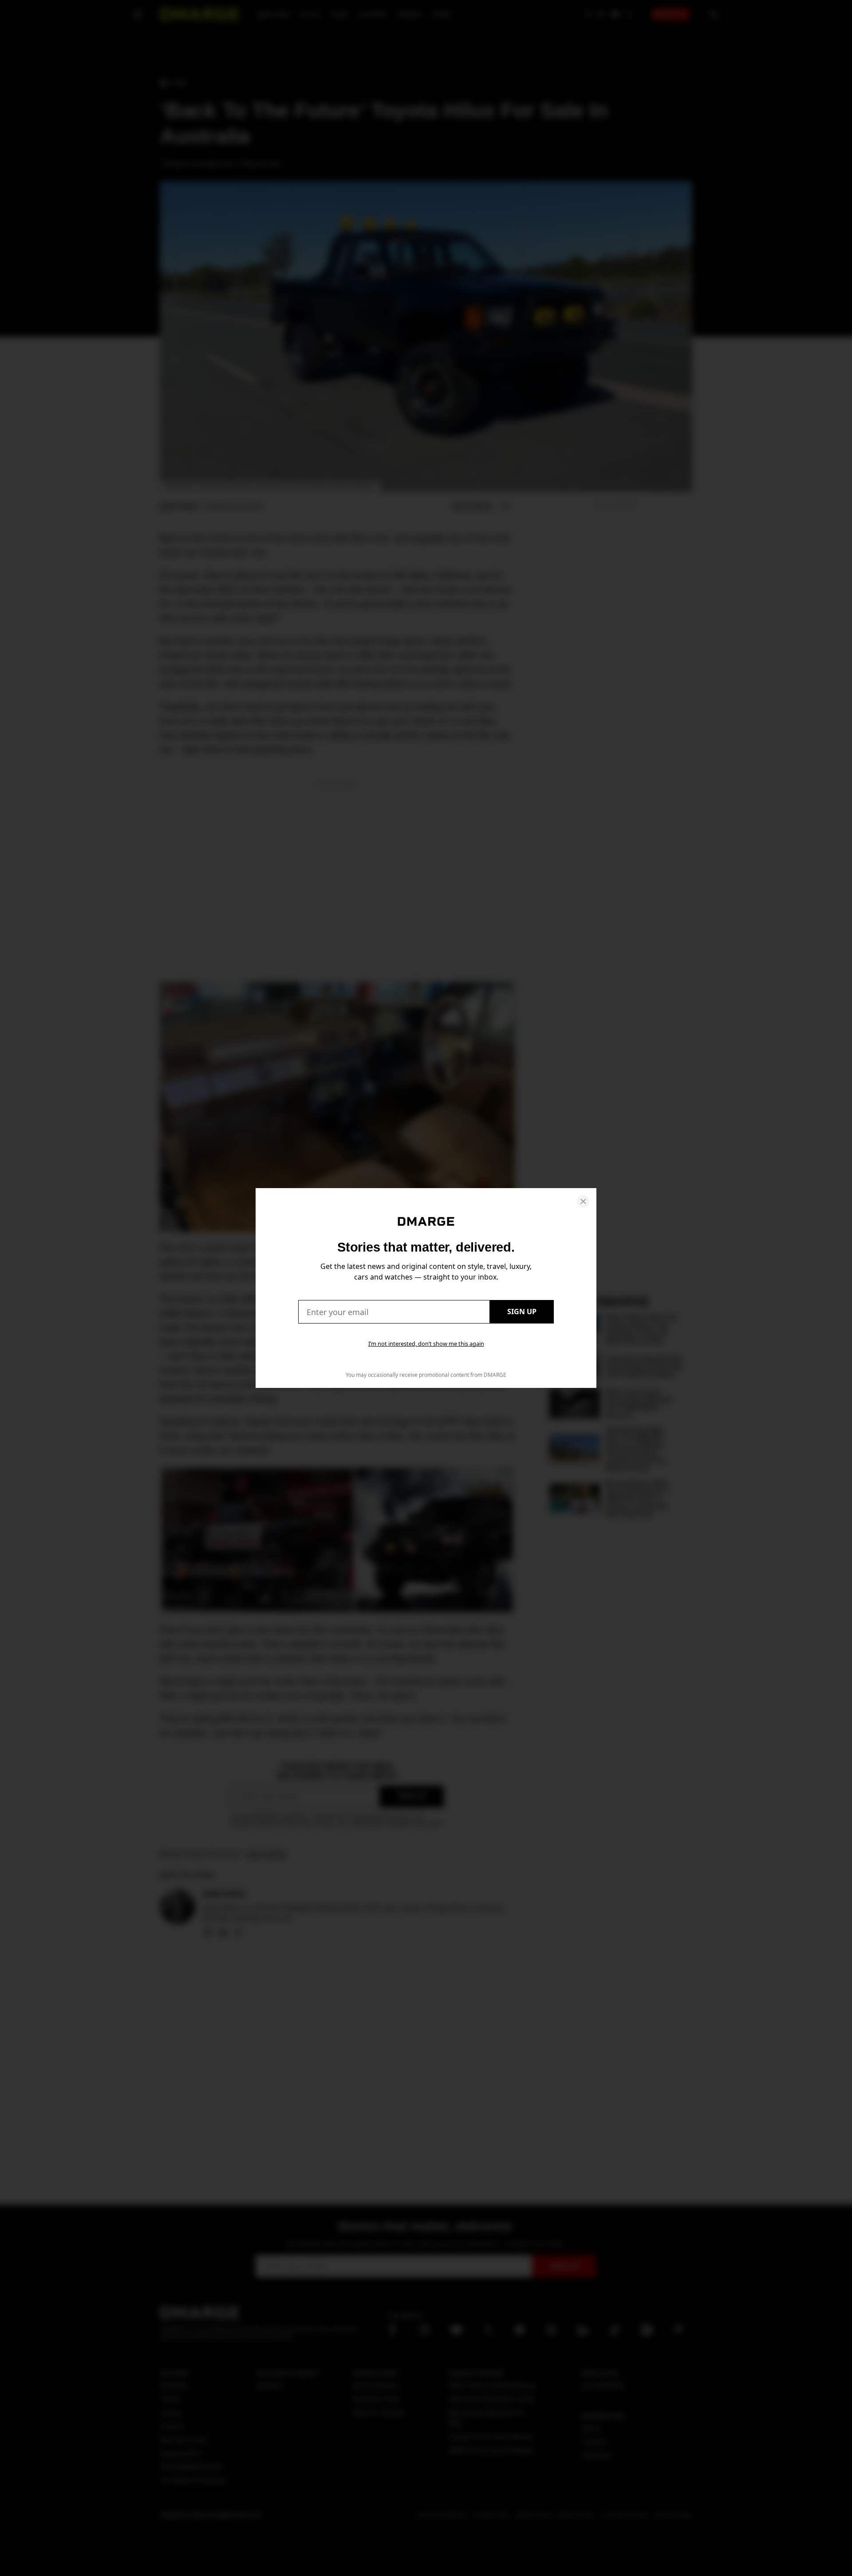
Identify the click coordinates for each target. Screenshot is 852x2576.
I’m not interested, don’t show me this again (426, 1343)
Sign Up (522, 1312)
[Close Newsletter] (583, 1201)
